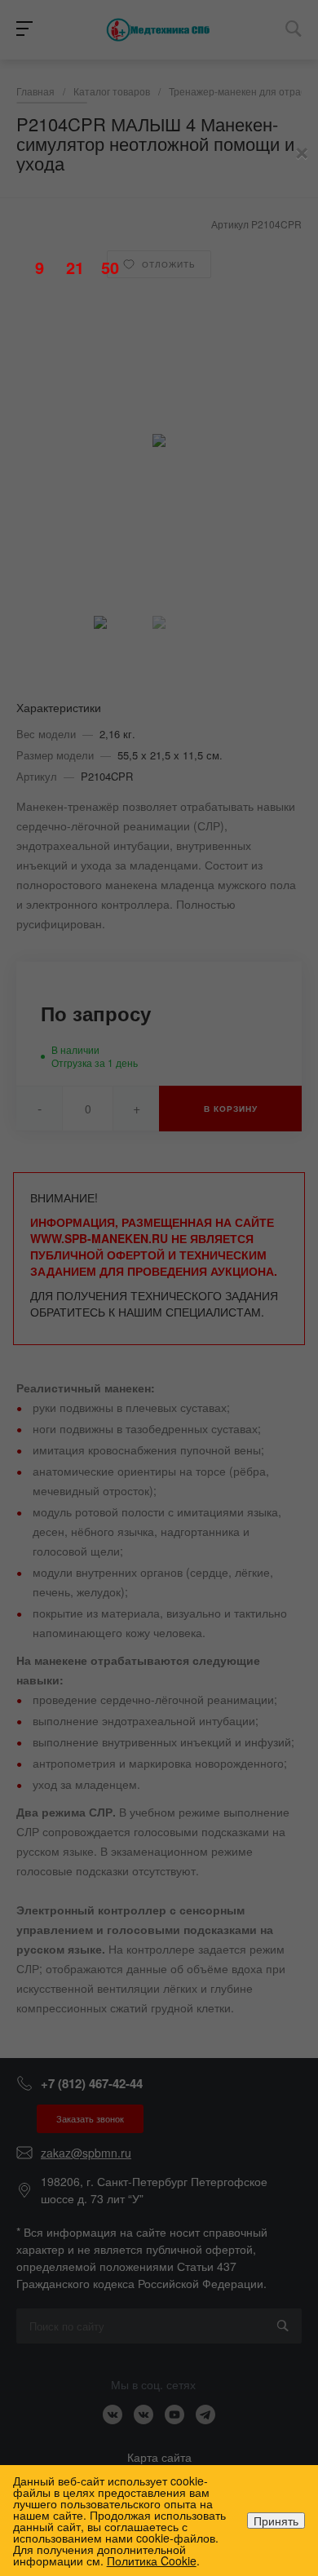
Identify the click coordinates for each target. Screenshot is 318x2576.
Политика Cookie (152, 2561)
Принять (276, 2521)
